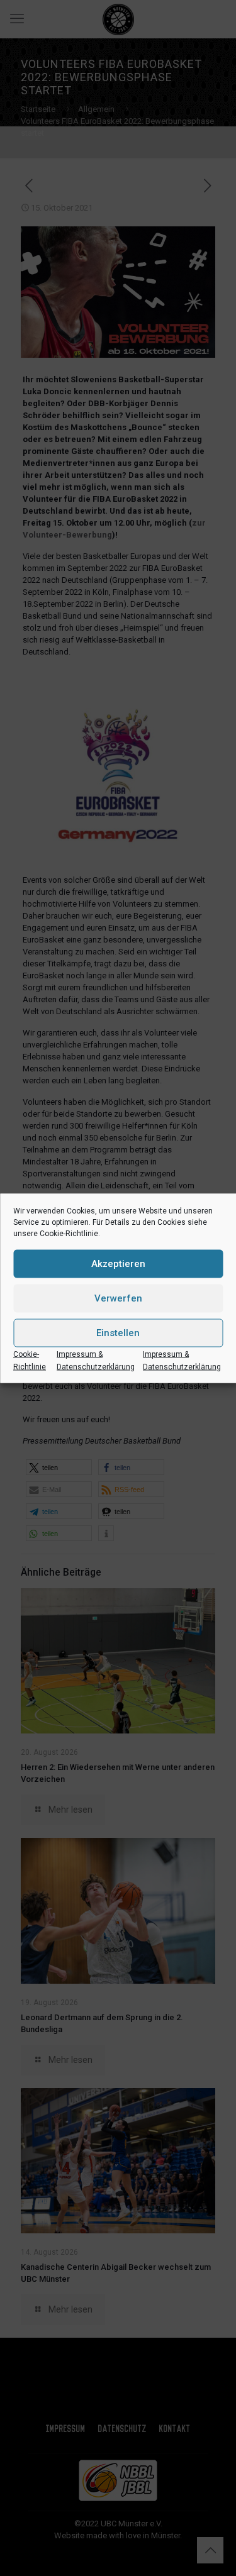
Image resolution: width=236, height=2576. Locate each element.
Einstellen (118, 1333)
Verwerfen (118, 1298)
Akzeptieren (118, 1264)
